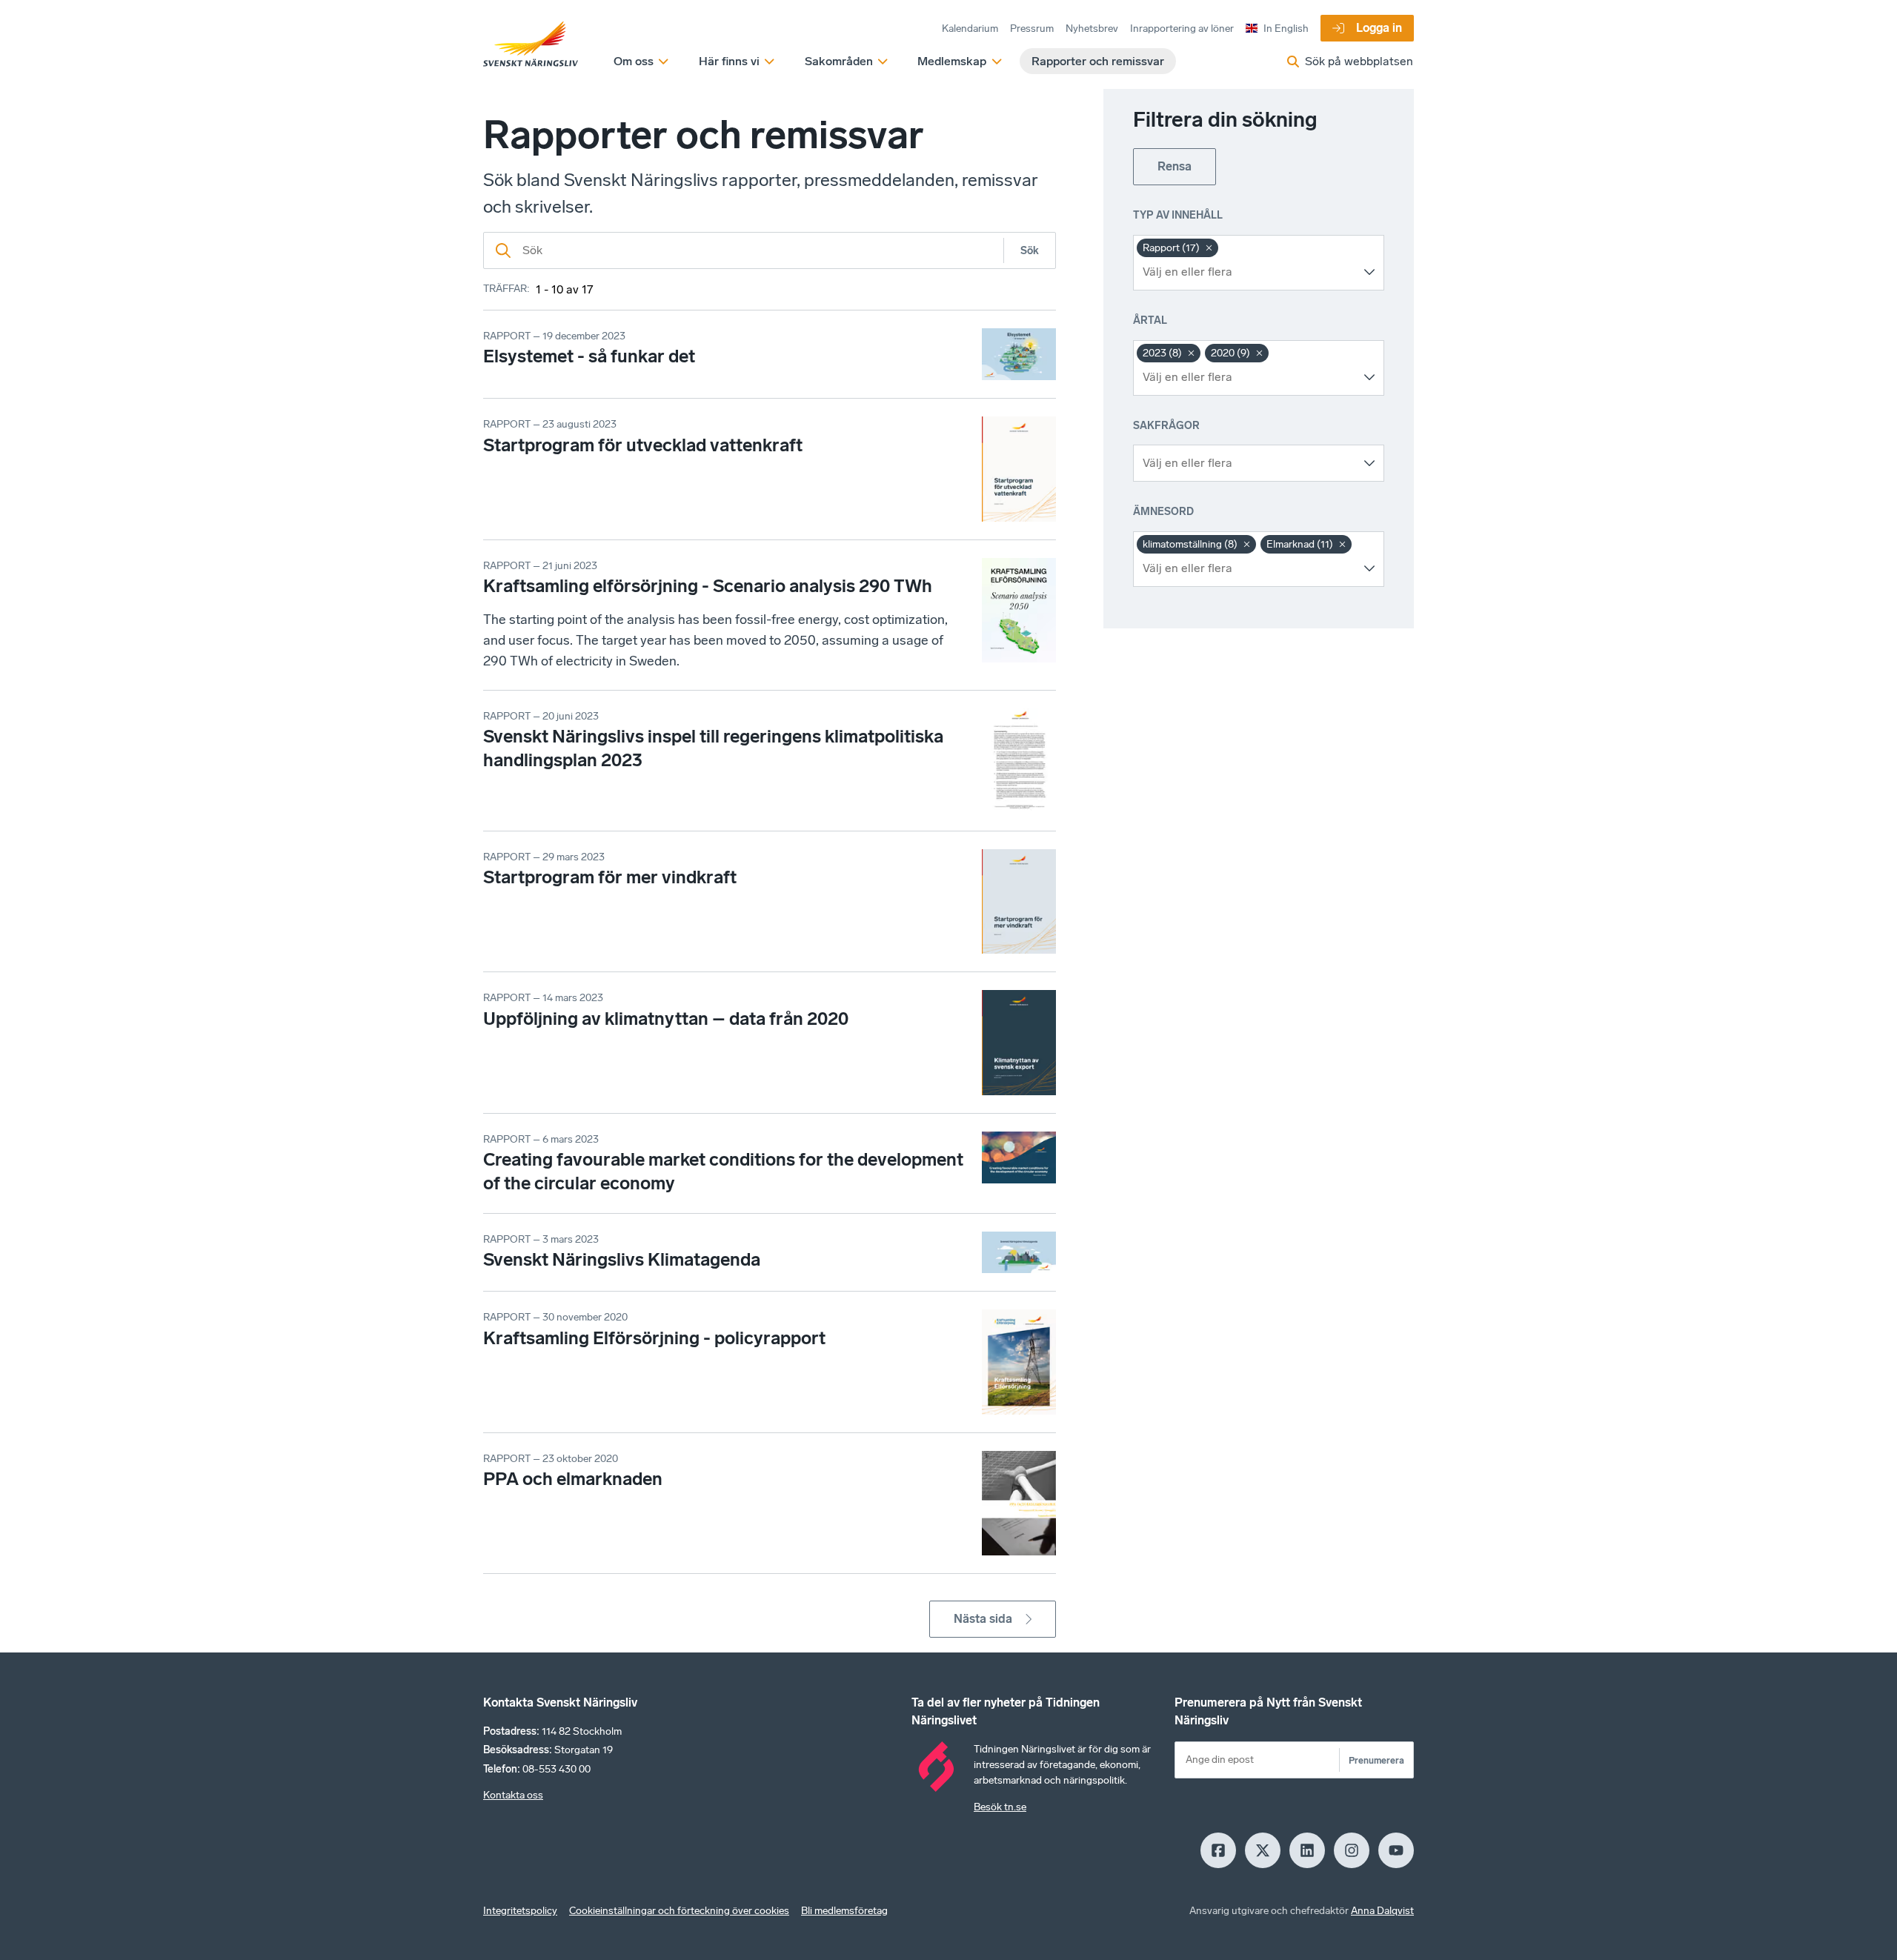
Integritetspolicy (520, 1911)
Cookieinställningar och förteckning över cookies (679, 1911)
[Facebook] (1218, 1850)
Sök (1030, 251)
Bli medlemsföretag (844, 1911)
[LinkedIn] (1307, 1850)
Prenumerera (1376, 1760)
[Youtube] (1396, 1850)
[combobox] (1247, 272)
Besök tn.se (1000, 1807)
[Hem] (531, 44)
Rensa (1175, 166)
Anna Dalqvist (1382, 1911)
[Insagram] (1352, 1850)
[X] (1263, 1850)
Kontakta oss (513, 1795)
